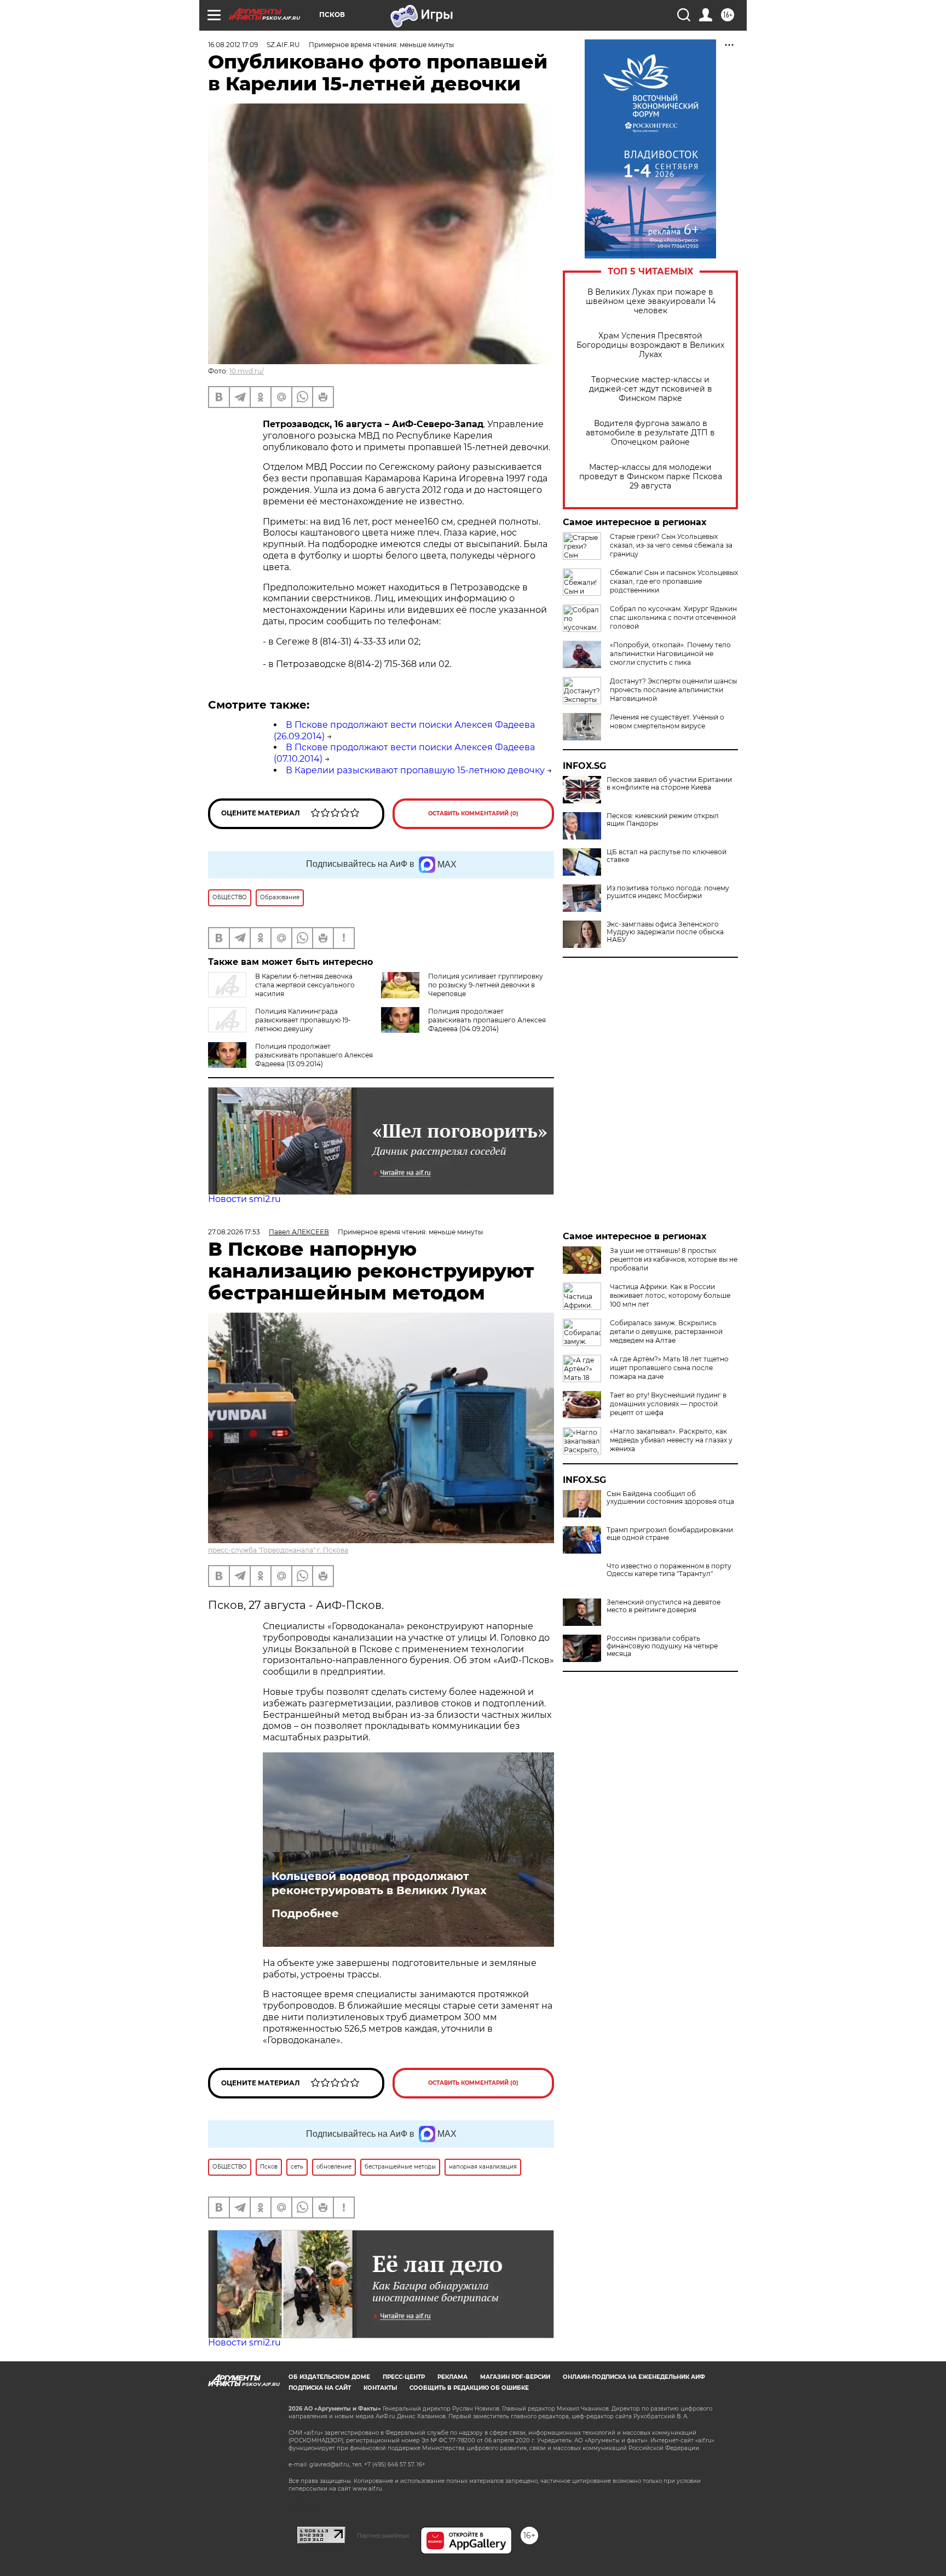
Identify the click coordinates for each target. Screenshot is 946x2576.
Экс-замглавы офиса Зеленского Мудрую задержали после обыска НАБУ (665, 932)
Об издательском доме (329, 2377)
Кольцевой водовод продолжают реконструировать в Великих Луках (379, 1883)
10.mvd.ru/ (247, 371)
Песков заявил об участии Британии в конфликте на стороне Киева (669, 784)
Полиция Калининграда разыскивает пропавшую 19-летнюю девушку (303, 1020)
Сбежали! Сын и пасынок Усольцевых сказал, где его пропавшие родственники (674, 581)
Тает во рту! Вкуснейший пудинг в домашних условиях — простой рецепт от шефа (668, 1404)
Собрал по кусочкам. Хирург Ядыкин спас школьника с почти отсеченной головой (673, 617)
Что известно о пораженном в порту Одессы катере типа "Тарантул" (669, 1570)
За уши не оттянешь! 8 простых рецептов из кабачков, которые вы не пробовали (674, 1259)
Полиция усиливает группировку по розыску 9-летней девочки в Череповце (486, 985)
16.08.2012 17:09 (233, 45)
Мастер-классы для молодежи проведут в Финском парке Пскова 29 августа (651, 477)
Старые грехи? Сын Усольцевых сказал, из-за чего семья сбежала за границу (671, 545)
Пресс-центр (404, 2377)
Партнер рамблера (383, 2535)
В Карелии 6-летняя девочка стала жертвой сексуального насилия (305, 985)
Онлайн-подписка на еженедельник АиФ (634, 2377)
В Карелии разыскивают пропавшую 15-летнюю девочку (415, 770)
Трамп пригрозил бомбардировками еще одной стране (670, 1534)
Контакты (380, 2388)
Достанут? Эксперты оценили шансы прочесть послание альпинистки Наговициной (673, 690)
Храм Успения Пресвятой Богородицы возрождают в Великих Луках (650, 345)
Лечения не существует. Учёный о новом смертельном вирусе (667, 721)
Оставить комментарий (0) (473, 813)
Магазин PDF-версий (515, 2377)
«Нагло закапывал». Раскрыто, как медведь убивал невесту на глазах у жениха (671, 1440)
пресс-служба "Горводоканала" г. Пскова (278, 1550)
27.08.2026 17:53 (234, 1232)
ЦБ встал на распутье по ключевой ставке (667, 856)
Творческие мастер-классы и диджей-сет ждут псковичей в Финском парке (651, 389)
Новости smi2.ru (244, 1199)
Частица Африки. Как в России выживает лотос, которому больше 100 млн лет (670, 1295)
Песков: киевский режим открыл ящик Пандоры (663, 820)
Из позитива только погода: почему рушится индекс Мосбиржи (668, 892)
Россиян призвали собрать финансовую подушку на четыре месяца (662, 1646)
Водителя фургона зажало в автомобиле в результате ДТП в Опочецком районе (650, 433)
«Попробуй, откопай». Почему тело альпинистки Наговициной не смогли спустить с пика (670, 654)
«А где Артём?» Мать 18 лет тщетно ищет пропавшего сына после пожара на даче (669, 1368)
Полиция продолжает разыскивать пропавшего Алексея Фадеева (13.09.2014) (314, 1055)
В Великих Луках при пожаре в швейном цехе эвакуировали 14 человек (651, 301)
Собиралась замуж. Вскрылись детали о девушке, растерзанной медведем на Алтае (666, 1332)
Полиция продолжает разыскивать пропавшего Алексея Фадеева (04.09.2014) (487, 1020)
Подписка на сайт (320, 2388)
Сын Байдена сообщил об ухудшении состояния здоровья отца (670, 1498)
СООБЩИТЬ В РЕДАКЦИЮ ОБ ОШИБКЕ (469, 2388)
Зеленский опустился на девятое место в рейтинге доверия (664, 1606)
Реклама (452, 2377)
